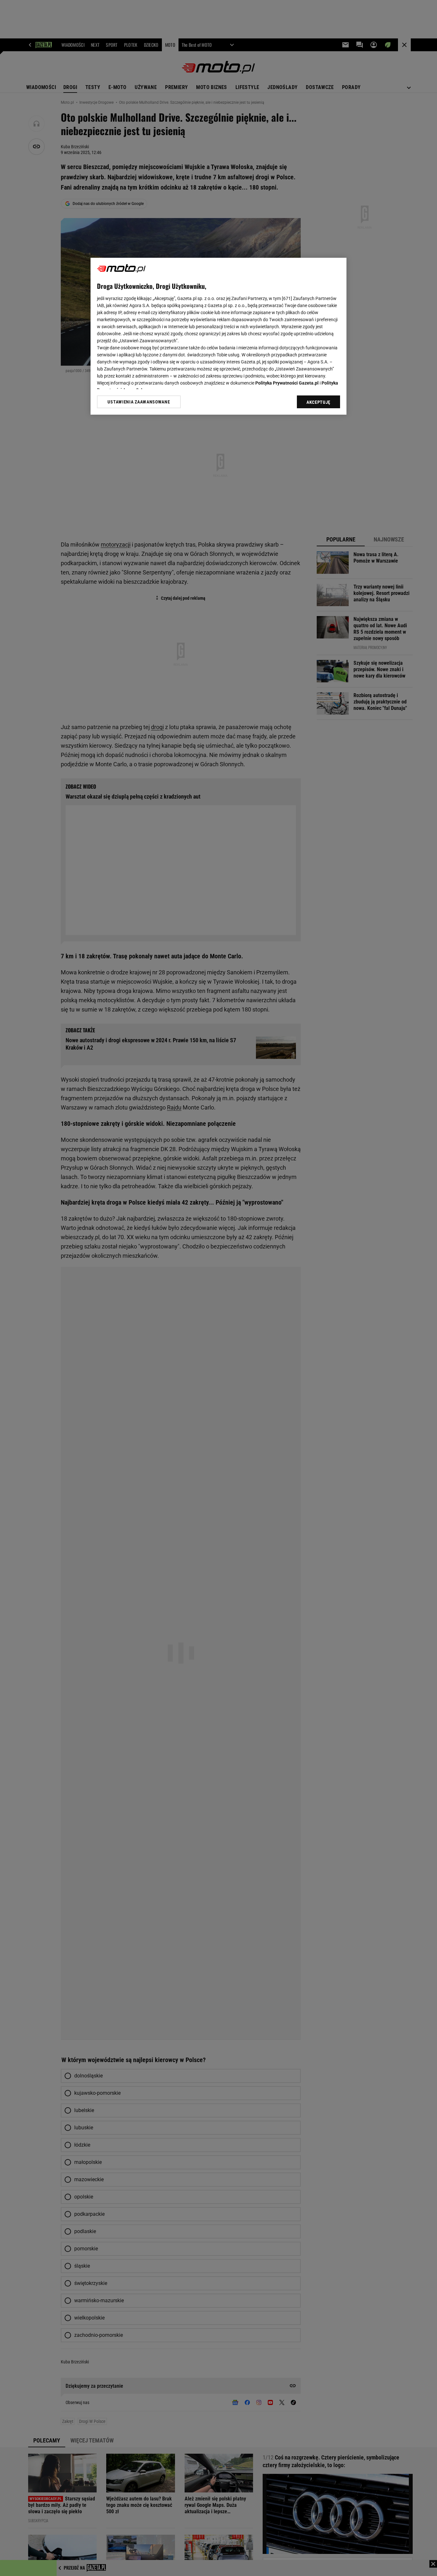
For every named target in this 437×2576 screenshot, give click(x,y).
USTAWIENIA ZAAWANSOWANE (139, 402)
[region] (219, 336)
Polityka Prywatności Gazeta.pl (287, 383)
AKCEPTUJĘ (318, 402)
